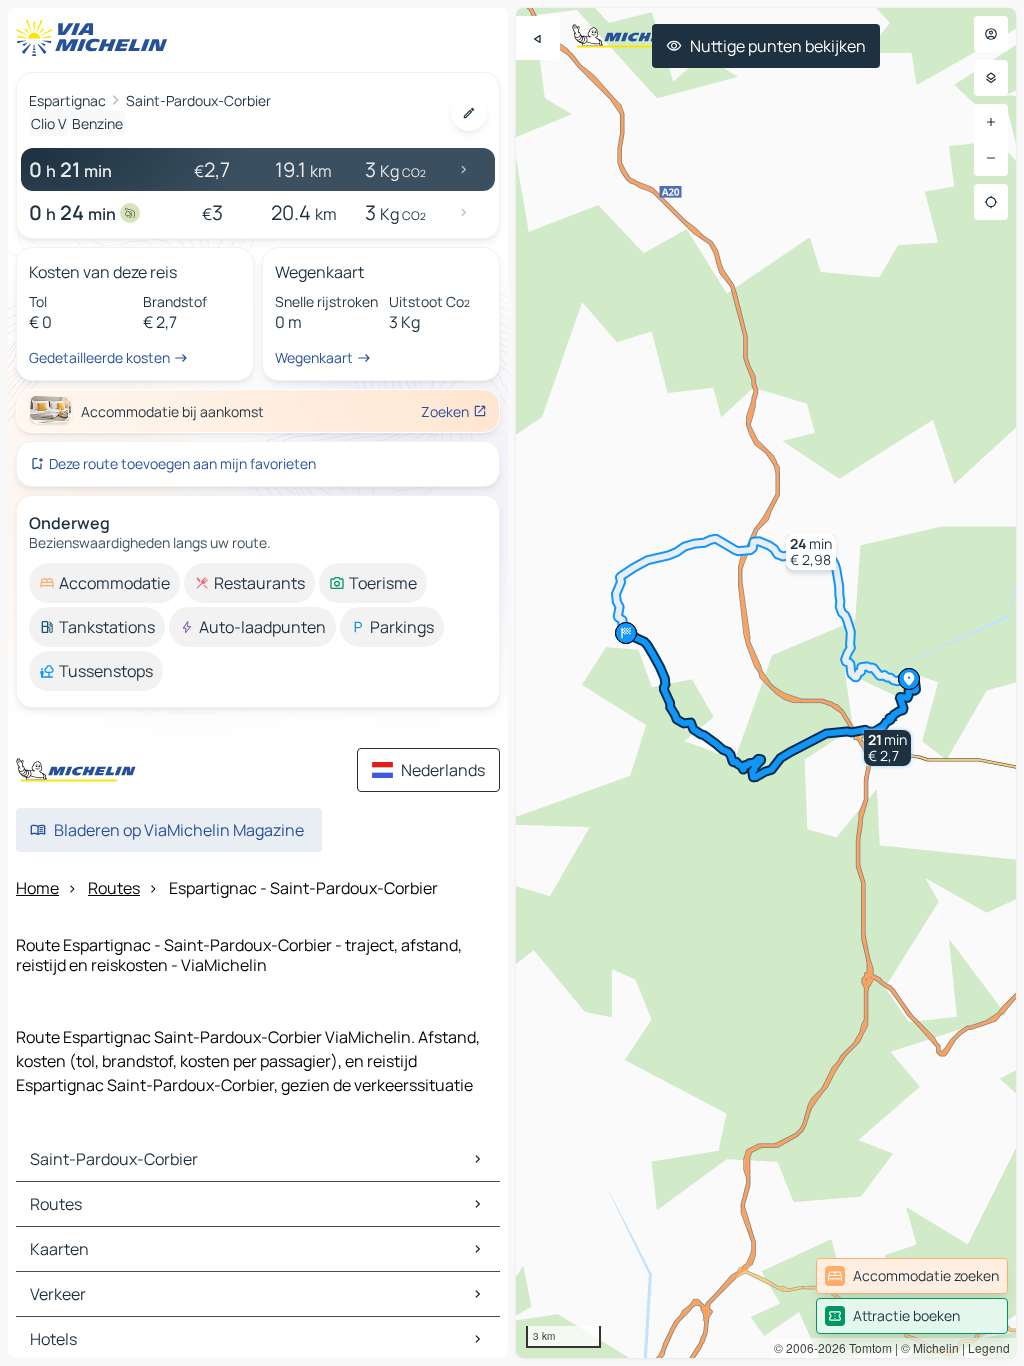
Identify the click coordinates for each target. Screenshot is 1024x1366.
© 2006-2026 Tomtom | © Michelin (866, 1347)
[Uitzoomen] (991, 158)
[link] (912, 1276)
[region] (766, 683)
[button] (887, 748)
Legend (989, 1347)
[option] (104, 583)
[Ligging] (991, 202)
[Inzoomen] (991, 122)
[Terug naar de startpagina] (96, 38)
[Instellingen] (991, 78)
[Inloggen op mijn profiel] (991, 34)
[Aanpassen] (469, 113)
